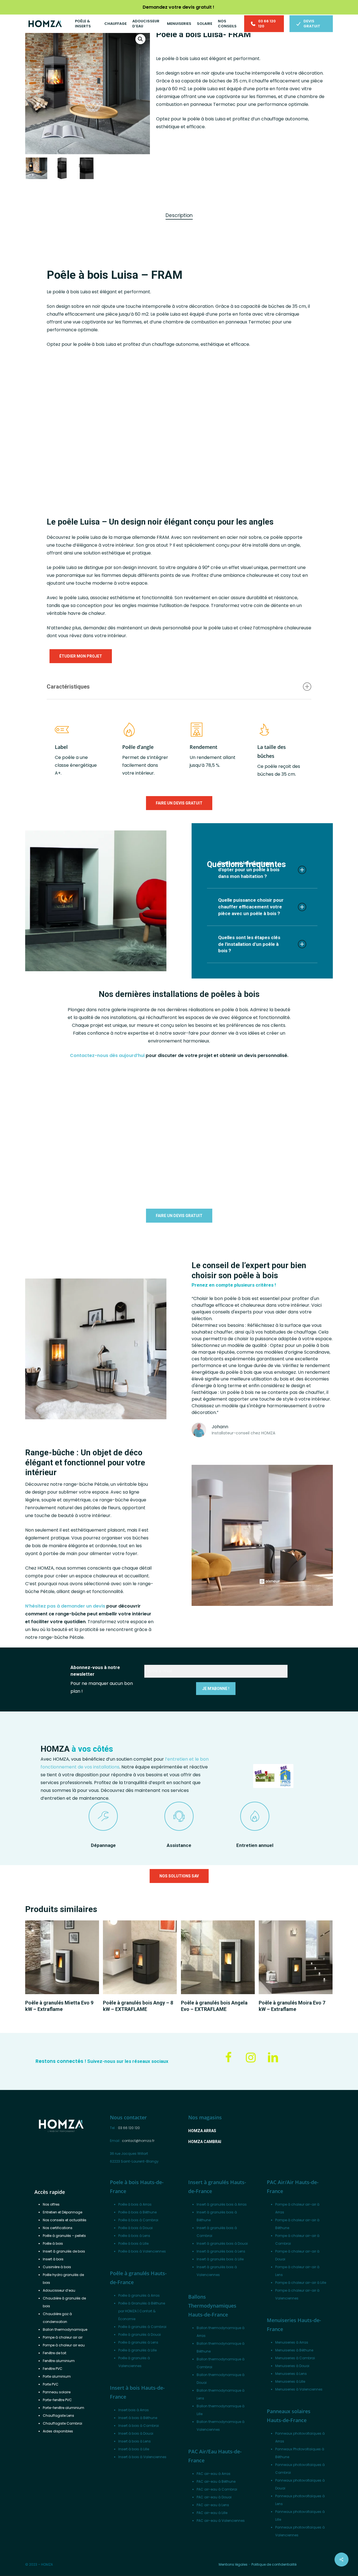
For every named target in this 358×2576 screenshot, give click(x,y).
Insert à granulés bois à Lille (220, 2259)
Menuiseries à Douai (292, 2366)
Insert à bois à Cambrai (139, 2426)
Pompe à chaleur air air (63, 2337)
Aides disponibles (58, 2431)
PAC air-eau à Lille (212, 2513)
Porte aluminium (57, 2376)
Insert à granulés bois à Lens (221, 2251)
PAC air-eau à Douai (214, 2497)
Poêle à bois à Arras (135, 2204)
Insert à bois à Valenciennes (142, 2457)
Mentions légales (233, 2564)
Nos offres (51, 2204)
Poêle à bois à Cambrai (138, 2220)
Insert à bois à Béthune (138, 2418)
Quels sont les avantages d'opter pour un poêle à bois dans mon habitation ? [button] (249, 870)
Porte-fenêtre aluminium (63, 2408)
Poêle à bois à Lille (133, 2243)
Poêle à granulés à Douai (140, 2335)
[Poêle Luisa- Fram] (119, 425)
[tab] (179, 216)
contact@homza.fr (138, 2141)
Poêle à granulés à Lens (138, 2342)
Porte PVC (51, 2384)
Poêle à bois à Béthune (137, 2212)
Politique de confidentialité (274, 2564)
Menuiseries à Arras (292, 2342)
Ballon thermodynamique (65, 2329)
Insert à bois (53, 2259)
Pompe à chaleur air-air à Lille (301, 2283)
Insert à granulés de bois (64, 2251)
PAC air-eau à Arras (214, 2474)
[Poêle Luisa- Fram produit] (274, 392)
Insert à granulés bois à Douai (222, 2243)
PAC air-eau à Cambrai (217, 2489)
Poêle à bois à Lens (134, 2236)
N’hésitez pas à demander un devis (65, 1606)
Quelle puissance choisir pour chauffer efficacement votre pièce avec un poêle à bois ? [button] (251, 907)
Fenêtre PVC (53, 2369)
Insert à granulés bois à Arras (222, 2204)
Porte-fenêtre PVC (57, 2400)
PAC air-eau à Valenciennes (221, 2521)
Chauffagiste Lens (58, 2416)
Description (179, 215)
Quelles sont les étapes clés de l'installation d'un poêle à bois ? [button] (249, 944)
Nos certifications (58, 2228)
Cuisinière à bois (57, 2267)
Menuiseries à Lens (291, 2374)
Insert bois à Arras (134, 2410)
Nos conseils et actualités (65, 2220)
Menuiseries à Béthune (294, 2350)
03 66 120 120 (129, 2128)
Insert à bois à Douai (136, 2433)
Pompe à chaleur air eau (64, 2345)
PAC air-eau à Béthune (216, 2481)
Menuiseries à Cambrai (295, 2358)
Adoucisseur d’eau (59, 2290)
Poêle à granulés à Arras (139, 2295)
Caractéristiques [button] (68, 687)
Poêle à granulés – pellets (64, 2236)
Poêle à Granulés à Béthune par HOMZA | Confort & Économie (142, 2311)
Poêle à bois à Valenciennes (142, 2251)
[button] (140, 39)
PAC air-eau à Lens (213, 2505)
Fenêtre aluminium (59, 2361)
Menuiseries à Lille (290, 2381)
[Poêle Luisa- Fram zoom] (274, 464)
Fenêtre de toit (55, 2353)
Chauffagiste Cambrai (63, 2423)
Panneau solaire (57, 2392)
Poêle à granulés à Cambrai (142, 2327)
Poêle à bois (53, 2243)
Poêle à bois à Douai (136, 2228)
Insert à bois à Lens (135, 2441)
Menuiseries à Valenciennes (299, 2389)
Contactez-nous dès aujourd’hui (107, 1055)
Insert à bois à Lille (134, 2449)
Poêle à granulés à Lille (137, 2350)
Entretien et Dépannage (63, 2212)
